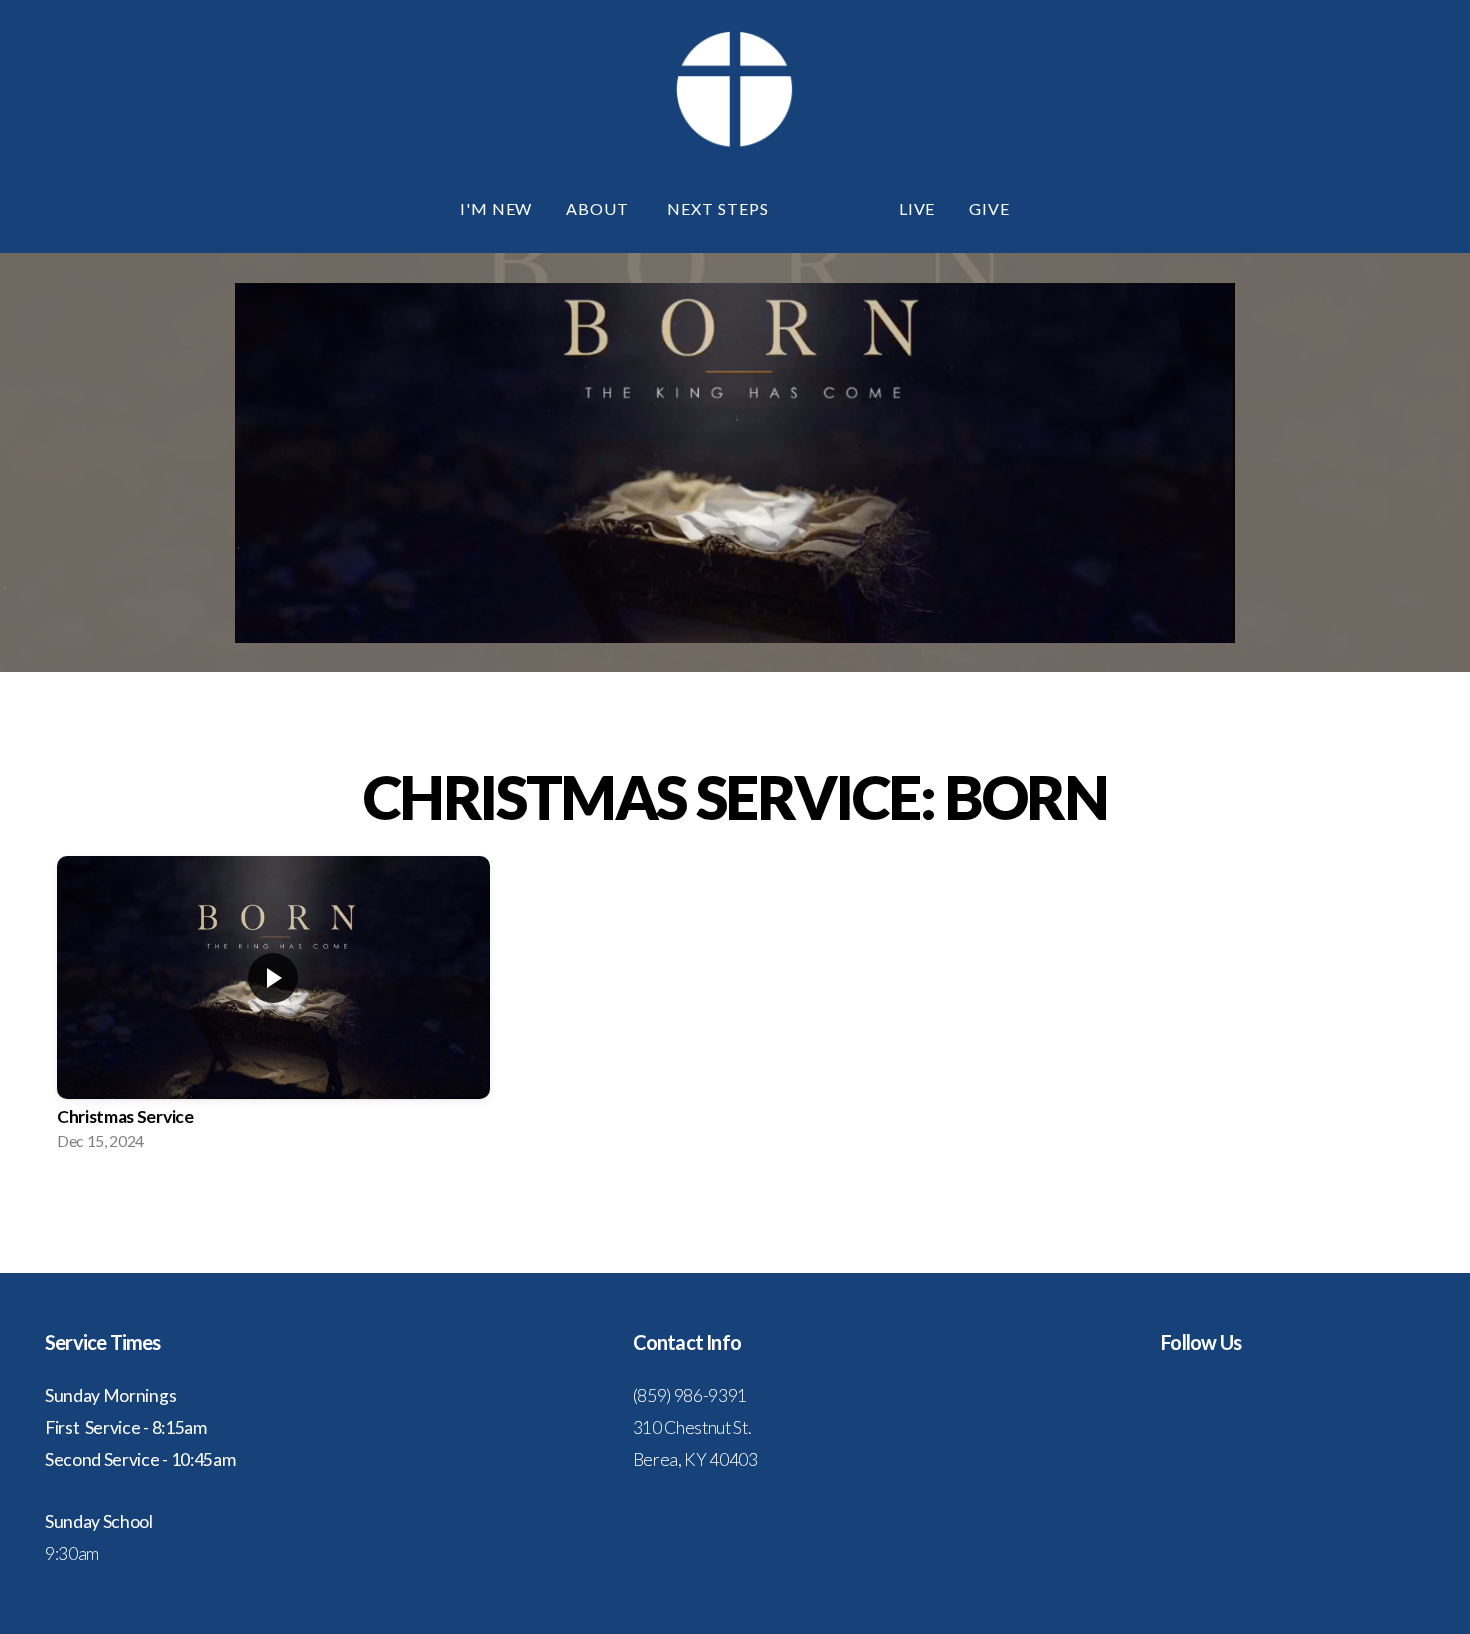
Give (989, 208)
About (599, 208)
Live (917, 208)
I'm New (496, 208)
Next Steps (720, 208)
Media (836, 208)
